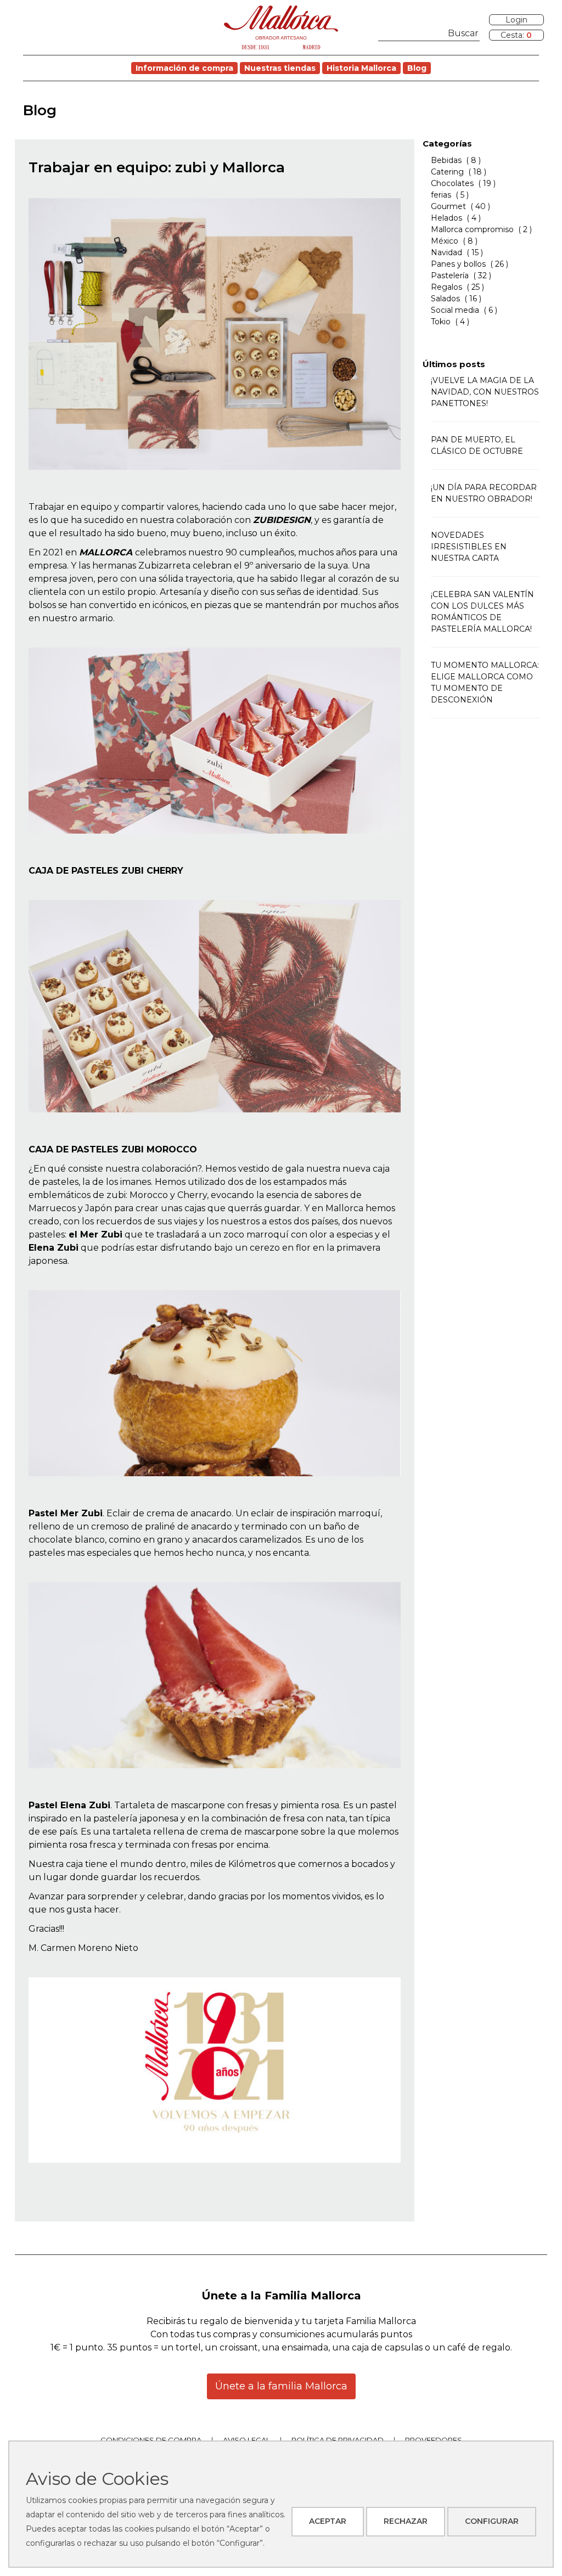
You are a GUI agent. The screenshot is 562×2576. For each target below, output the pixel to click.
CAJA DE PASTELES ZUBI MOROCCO (113, 1149)
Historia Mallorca (361, 68)
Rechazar (406, 2521)
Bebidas (446, 160)
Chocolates (452, 183)
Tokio (441, 322)
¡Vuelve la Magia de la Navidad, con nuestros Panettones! (485, 392)
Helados (446, 218)
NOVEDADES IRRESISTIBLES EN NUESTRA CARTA (469, 547)
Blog (417, 68)
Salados (445, 299)
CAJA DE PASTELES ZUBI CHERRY (106, 871)
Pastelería (450, 275)
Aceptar (328, 2521)
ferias (442, 195)
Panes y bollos (458, 264)
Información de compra (184, 68)
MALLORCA (106, 552)
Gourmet (448, 206)
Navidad (446, 252)
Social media (455, 310)
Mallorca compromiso (472, 229)
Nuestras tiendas (280, 68)
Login (516, 20)
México (445, 241)
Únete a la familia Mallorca (281, 2386)
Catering (447, 172)
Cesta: (516, 35)
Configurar (492, 2521)
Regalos (446, 287)
